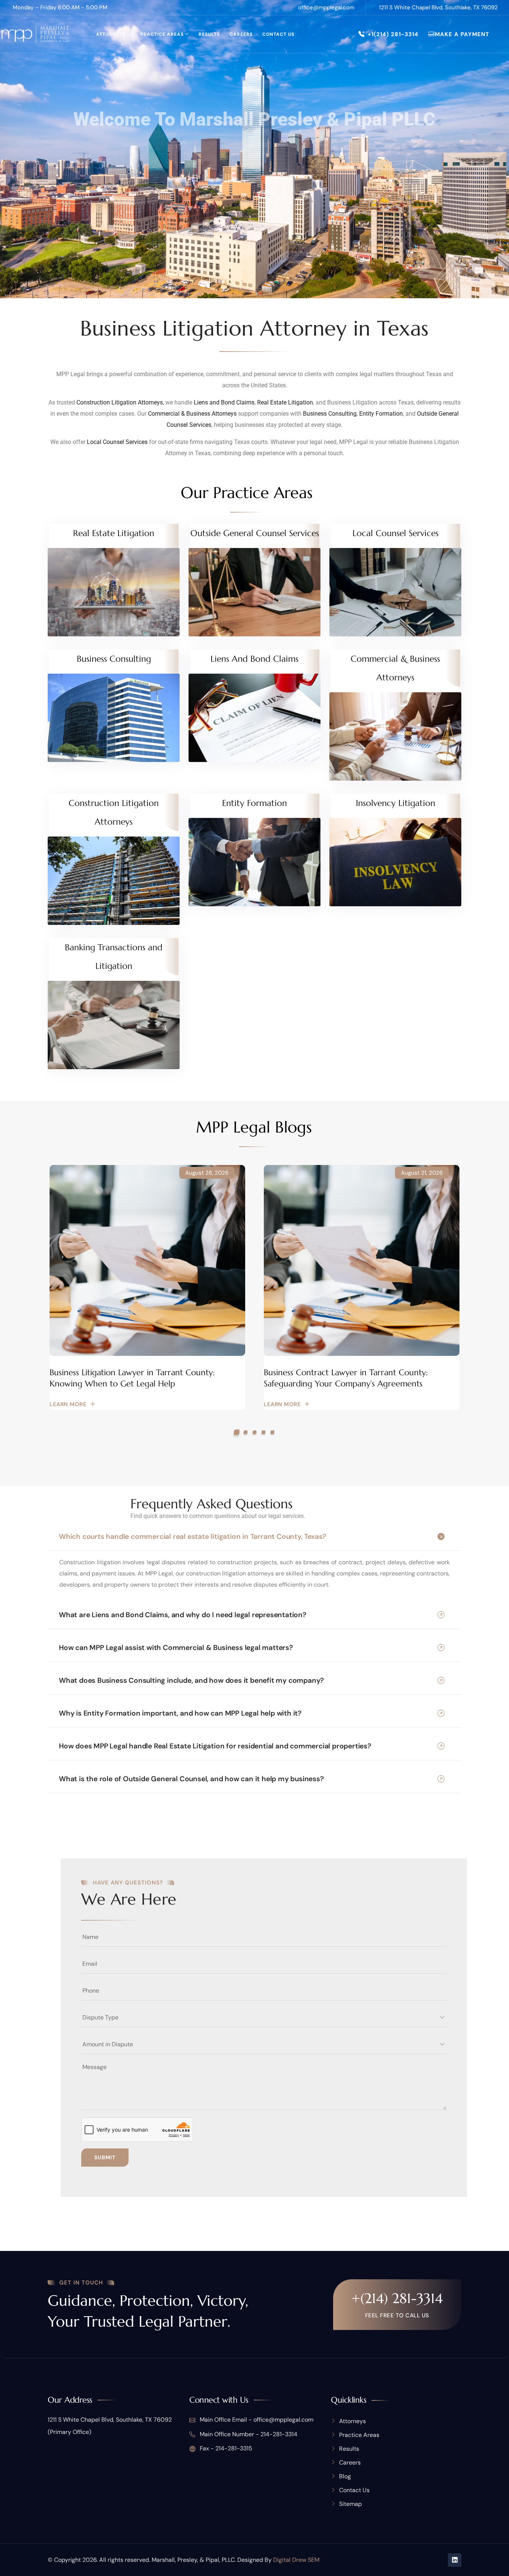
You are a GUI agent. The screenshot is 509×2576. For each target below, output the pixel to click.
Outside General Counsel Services (255, 533)
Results (209, 34)
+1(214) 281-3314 (393, 34)
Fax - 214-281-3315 (225, 2448)
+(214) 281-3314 (397, 2298)
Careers (241, 34)
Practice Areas (162, 34)
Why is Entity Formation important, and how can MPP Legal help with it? (180, 1713)
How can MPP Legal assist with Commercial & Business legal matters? (176, 1648)
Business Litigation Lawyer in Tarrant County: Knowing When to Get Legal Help (132, 1378)
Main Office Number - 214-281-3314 (248, 2434)
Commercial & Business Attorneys (192, 414)
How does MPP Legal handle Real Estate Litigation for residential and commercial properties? (215, 1746)
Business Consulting (330, 414)
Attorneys (111, 34)
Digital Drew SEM (296, 2560)
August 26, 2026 (207, 1173)
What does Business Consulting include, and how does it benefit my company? (191, 1680)
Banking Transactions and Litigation (114, 957)
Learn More (68, 1404)
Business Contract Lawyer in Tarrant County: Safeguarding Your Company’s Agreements (346, 1378)
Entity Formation (381, 414)
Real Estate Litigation (285, 402)
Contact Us (278, 34)
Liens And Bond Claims (255, 659)
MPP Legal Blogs (254, 1127)
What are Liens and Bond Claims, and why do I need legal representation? (183, 1615)
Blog (345, 2476)
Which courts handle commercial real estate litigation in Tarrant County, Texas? (192, 1536)
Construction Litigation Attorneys (120, 402)
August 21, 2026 (422, 1173)
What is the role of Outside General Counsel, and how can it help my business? (191, 1779)
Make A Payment (462, 34)
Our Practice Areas (247, 493)
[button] (237, 1432)
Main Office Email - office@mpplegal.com (256, 2420)
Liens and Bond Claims (224, 402)
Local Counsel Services (117, 442)
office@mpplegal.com (326, 7)
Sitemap (350, 2504)
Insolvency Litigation (396, 803)
